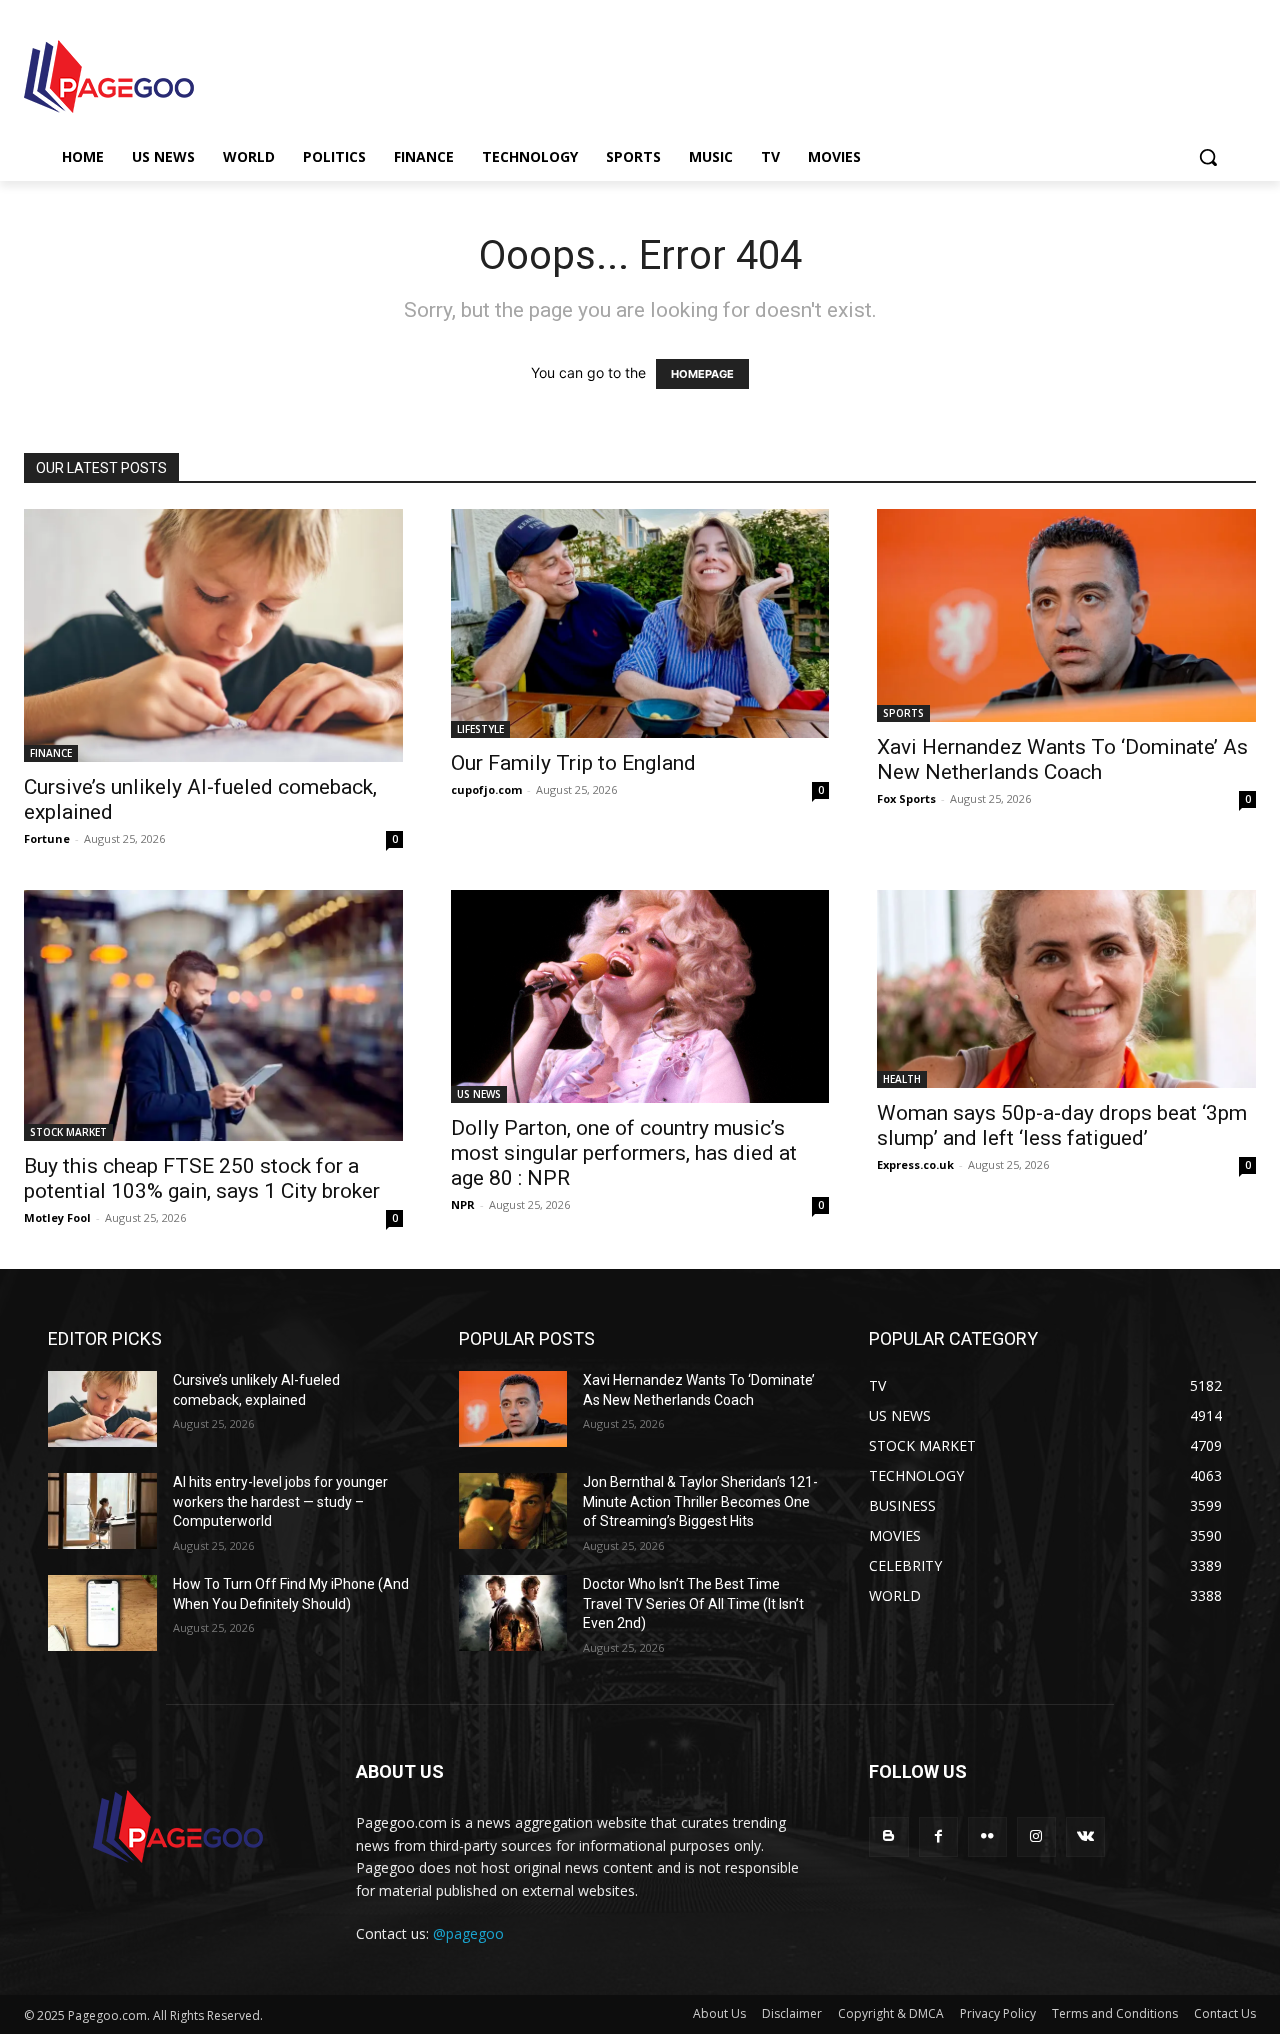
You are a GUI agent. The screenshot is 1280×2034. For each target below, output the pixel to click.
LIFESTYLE (480, 729)
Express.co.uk (915, 1164)
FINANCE (51, 753)
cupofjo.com (486, 789)
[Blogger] (888, 1836)
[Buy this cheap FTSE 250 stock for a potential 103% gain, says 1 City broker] (213, 1015)
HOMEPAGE (702, 374)
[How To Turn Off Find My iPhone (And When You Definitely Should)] (102, 1613)
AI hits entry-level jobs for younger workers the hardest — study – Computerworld (280, 1501)
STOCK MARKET (68, 1132)
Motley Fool (57, 1217)
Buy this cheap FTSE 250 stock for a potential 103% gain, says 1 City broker (202, 1178)
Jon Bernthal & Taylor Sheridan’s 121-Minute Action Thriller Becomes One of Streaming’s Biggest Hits (700, 1501)
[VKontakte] (1085, 1836)
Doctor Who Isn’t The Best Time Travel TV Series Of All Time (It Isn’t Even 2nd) (693, 1603)
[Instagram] (1036, 1836)
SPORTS (903, 713)
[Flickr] (987, 1836)
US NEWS (479, 1094)
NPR (463, 1204)
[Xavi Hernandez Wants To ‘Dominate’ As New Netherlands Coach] (1066, 615)
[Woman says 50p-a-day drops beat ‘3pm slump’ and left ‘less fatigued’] (1066, 989)
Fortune (47, 838)
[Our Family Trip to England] (640, 623)
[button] (1208, 157)
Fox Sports (906, 798)
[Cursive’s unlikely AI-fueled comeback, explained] (213, 635)
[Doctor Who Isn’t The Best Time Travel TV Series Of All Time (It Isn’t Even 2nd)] (513, 1613)
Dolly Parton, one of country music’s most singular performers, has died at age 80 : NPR (624, 1153)
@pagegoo (468, 1933)
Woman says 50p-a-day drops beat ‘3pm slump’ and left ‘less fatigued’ (1062, 1125)
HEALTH (902, 1079)
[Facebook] (938, 1836)
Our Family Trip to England (573, 763)
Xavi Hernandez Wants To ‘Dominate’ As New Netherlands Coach (1062, 759)
